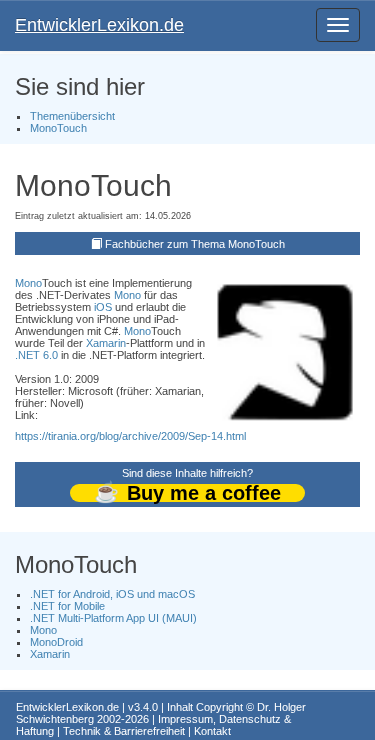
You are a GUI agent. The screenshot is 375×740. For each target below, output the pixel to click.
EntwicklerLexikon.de (99, 25)
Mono (28, 283)
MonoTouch (58, 128)
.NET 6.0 (36, 355)
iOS (103, 307)
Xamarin (106, 343)
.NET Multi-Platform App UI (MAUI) (113, 618)
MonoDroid (56, 642)
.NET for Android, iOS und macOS (112, 594)
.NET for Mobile (67, 606)
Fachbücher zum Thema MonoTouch (195, 244)
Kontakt (212, 731)
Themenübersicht (72, 116)
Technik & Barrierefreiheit (124, 731)
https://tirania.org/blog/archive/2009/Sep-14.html (130, 436)
